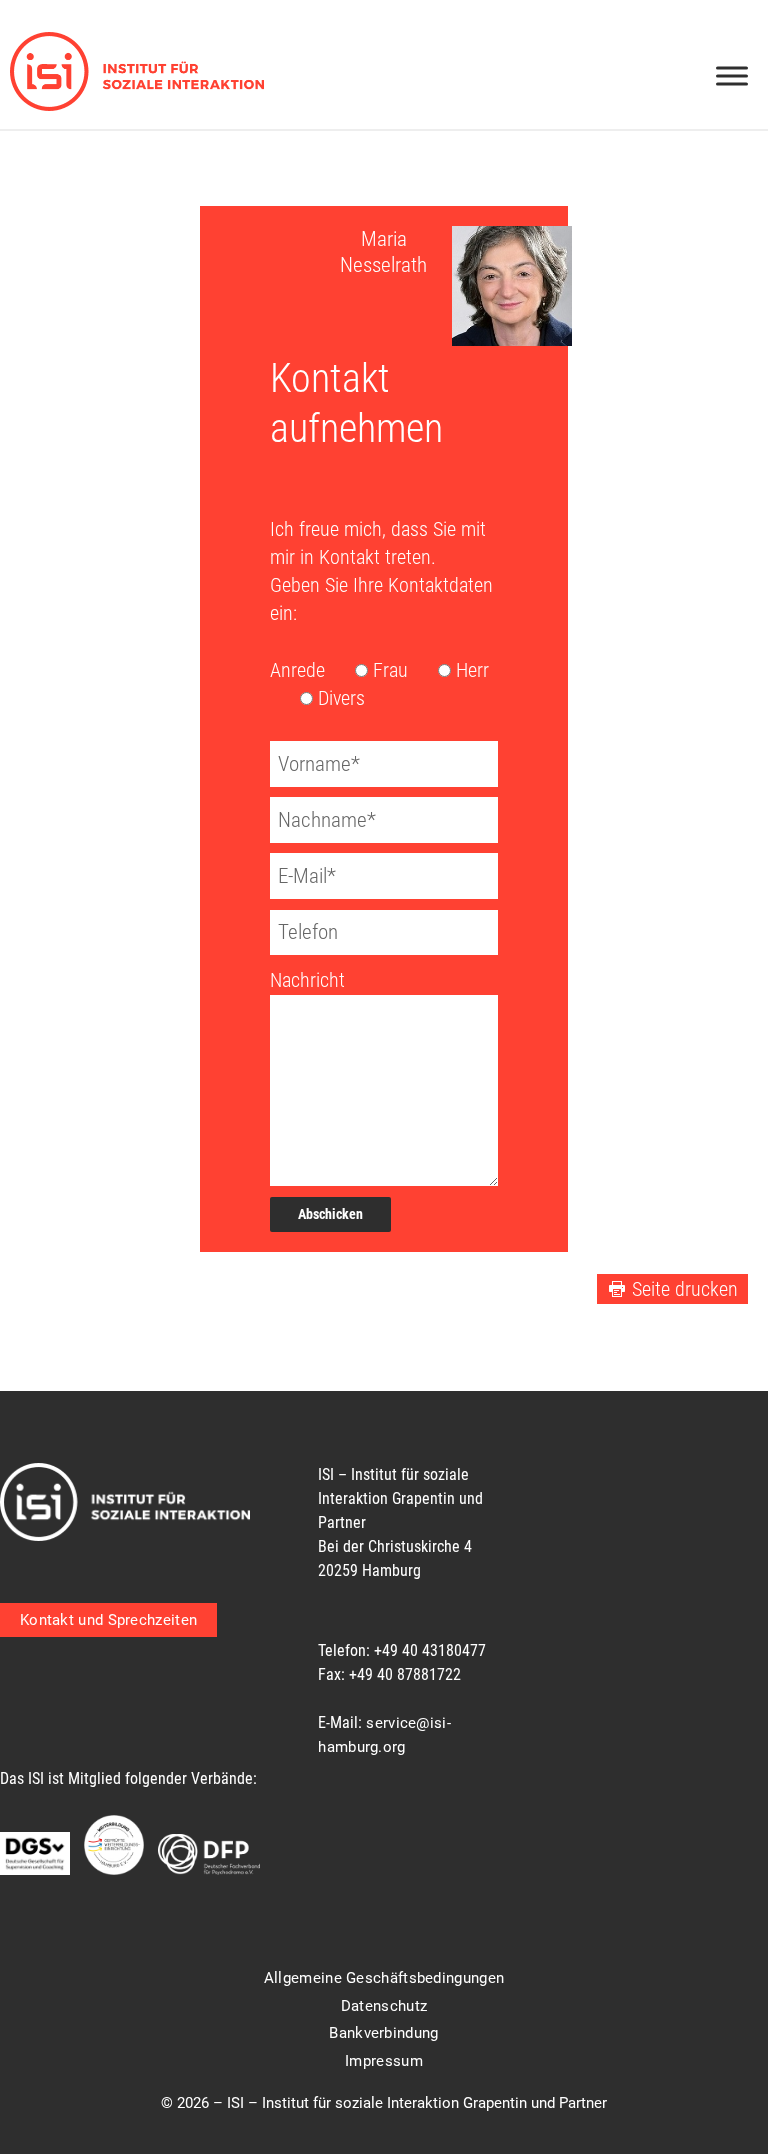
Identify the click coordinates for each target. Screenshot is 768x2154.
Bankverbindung (383, 2033)
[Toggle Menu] (732, 75)
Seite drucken (685, 1289)
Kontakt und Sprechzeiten (108, 1620)
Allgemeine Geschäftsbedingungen (384, 1978)
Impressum (384, 2061)
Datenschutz (384, 2006)
